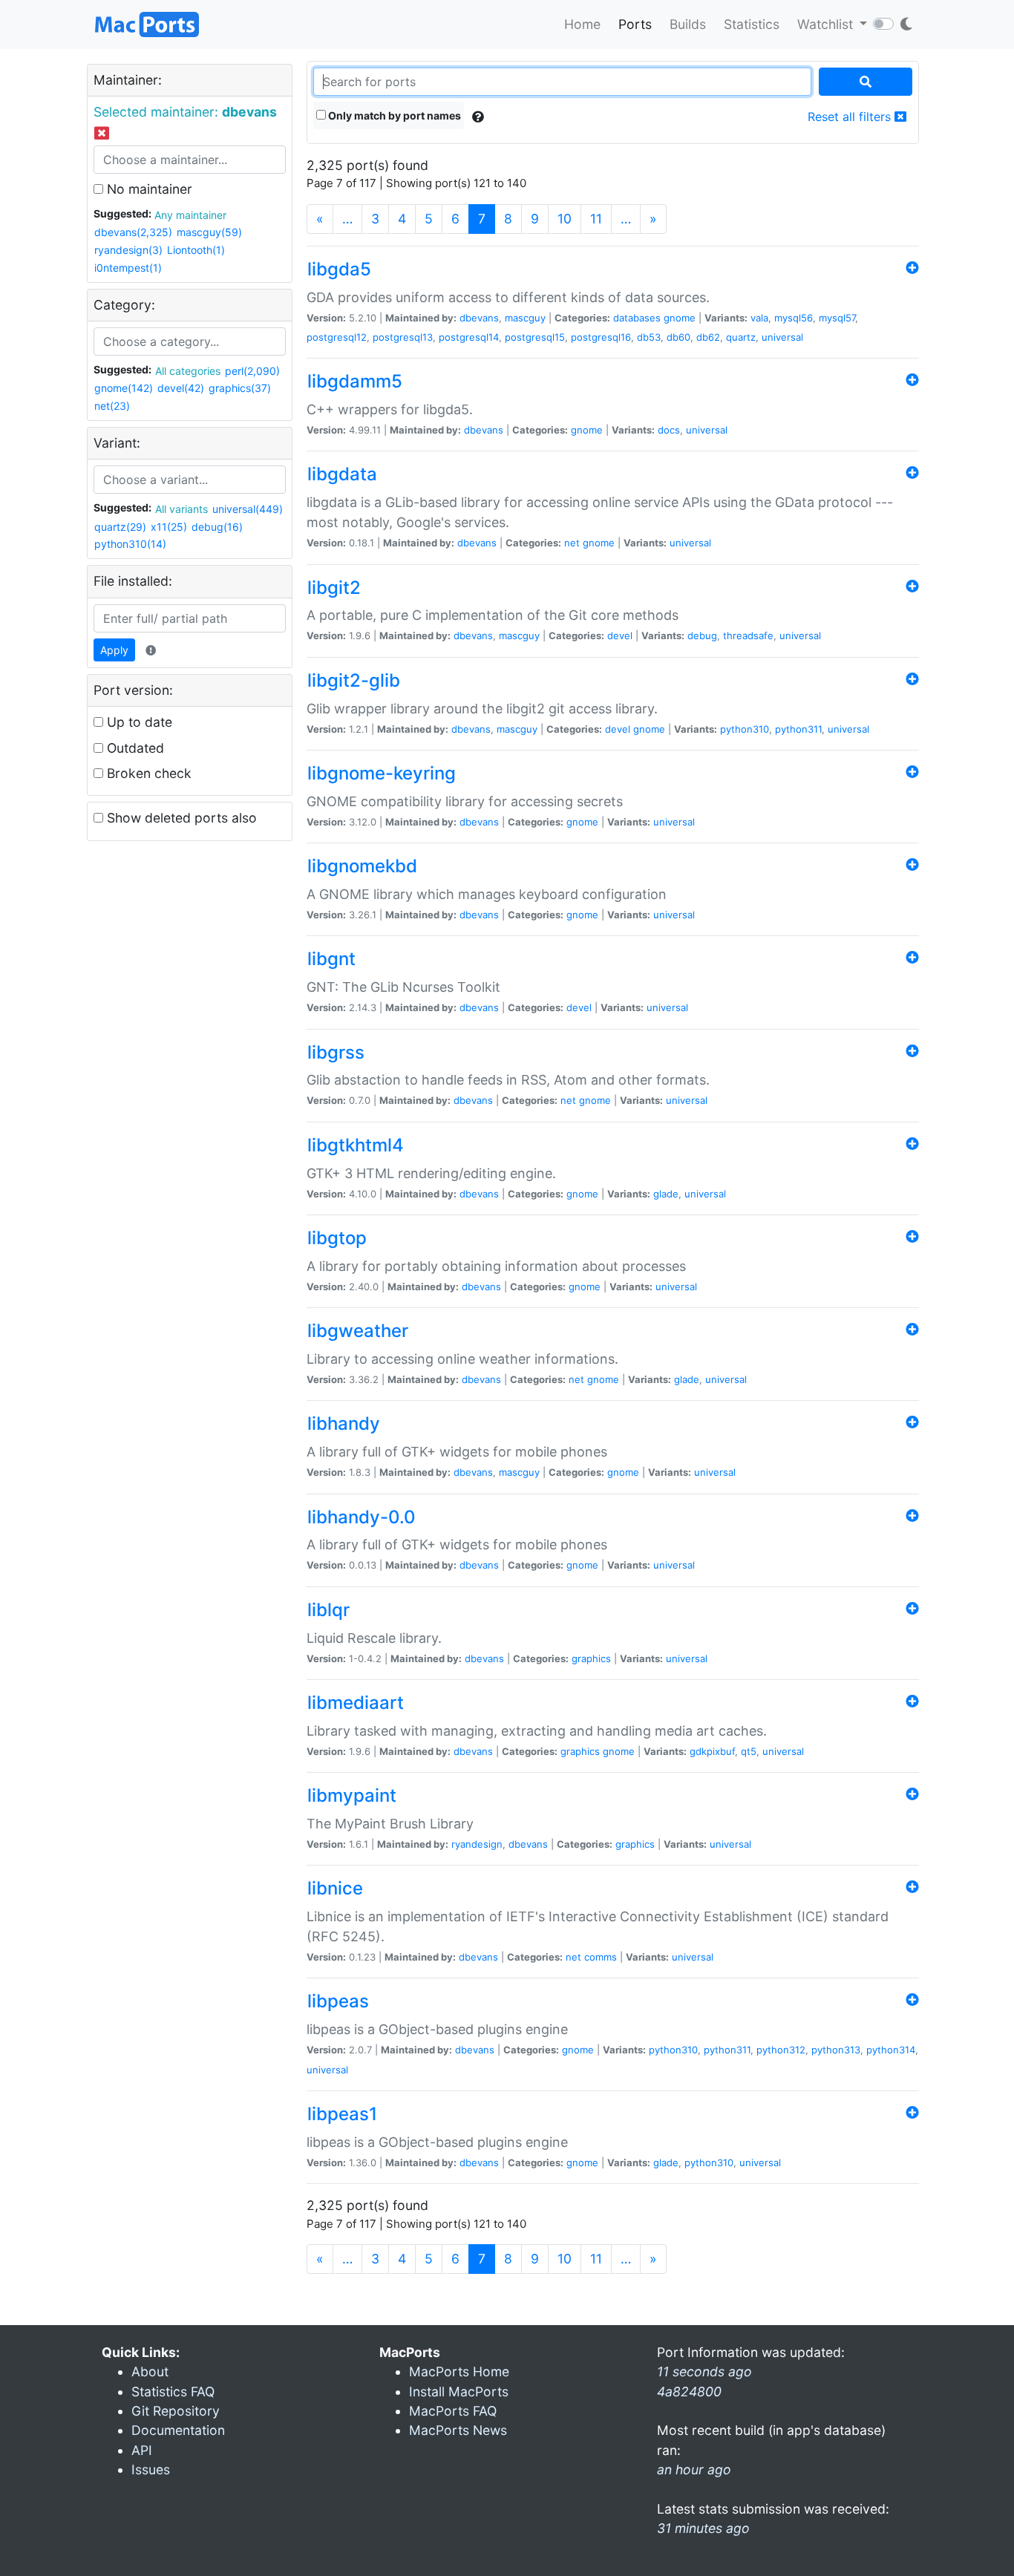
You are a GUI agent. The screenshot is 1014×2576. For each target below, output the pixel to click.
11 (596, 219)
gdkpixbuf (712, 1751)
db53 (649, 337)
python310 (745, 729)
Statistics (752, 24)
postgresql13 (403, 337)
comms (601, 1957)
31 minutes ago (703, 2528)
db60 (678, 337)
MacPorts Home (459, 2371)
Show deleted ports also (180, 818)
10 (565, 219)
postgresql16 (601, 337)
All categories (188, 371)
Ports (635, 24)
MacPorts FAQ (453, 2411)
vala (759, 318)
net (572, 543)
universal (782, 337)
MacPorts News (458, 2430)
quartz (741, 337)
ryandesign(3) (128, 250)
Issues (151, 2469)
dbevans (479, 318)
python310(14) (130, 544)
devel (620, 635)
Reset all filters (851, 117)
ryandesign (477, 1844)
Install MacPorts (459, 2392)
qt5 (749, 1751)
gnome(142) (124, 388)
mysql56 (794, 318)
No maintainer (148, 189)
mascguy (525, 318)
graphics (591, 1658)
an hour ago (694, 2469)
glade (666, 1194)
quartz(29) (120, 527)
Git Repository (176, 2411)
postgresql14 (469, 337)
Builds (688, 24)
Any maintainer (190, 215)
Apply (114, 650)
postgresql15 (535, 337)
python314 (891, 2050)
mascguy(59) (209, 232)
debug (702, 635)
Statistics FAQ (173, 2392)
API (142, 2450)
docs (669, 430)
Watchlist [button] (827, 24)
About (150, 2371)
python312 (781, 2050)
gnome (680, 318)
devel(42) (181, 388)
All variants (181, 509)
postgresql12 (337, 337)
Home (582, 24)
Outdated (134, 748)
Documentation (178, 2430)
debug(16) (217, 527)
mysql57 (837, 318)
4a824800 (689, 2392)
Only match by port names (393, 115)
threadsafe (748, 635)
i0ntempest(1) (128, 268)
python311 (798, 729)
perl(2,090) (252, 371)
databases (637, 318)
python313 (836, 2050)
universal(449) (248, 509)
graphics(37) (240, 388)
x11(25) (169, 527)
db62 (708, 337)
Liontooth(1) (196, 250)
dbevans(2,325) (133, 232)
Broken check (147, 773)
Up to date (138, 722)
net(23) (112, 406)
